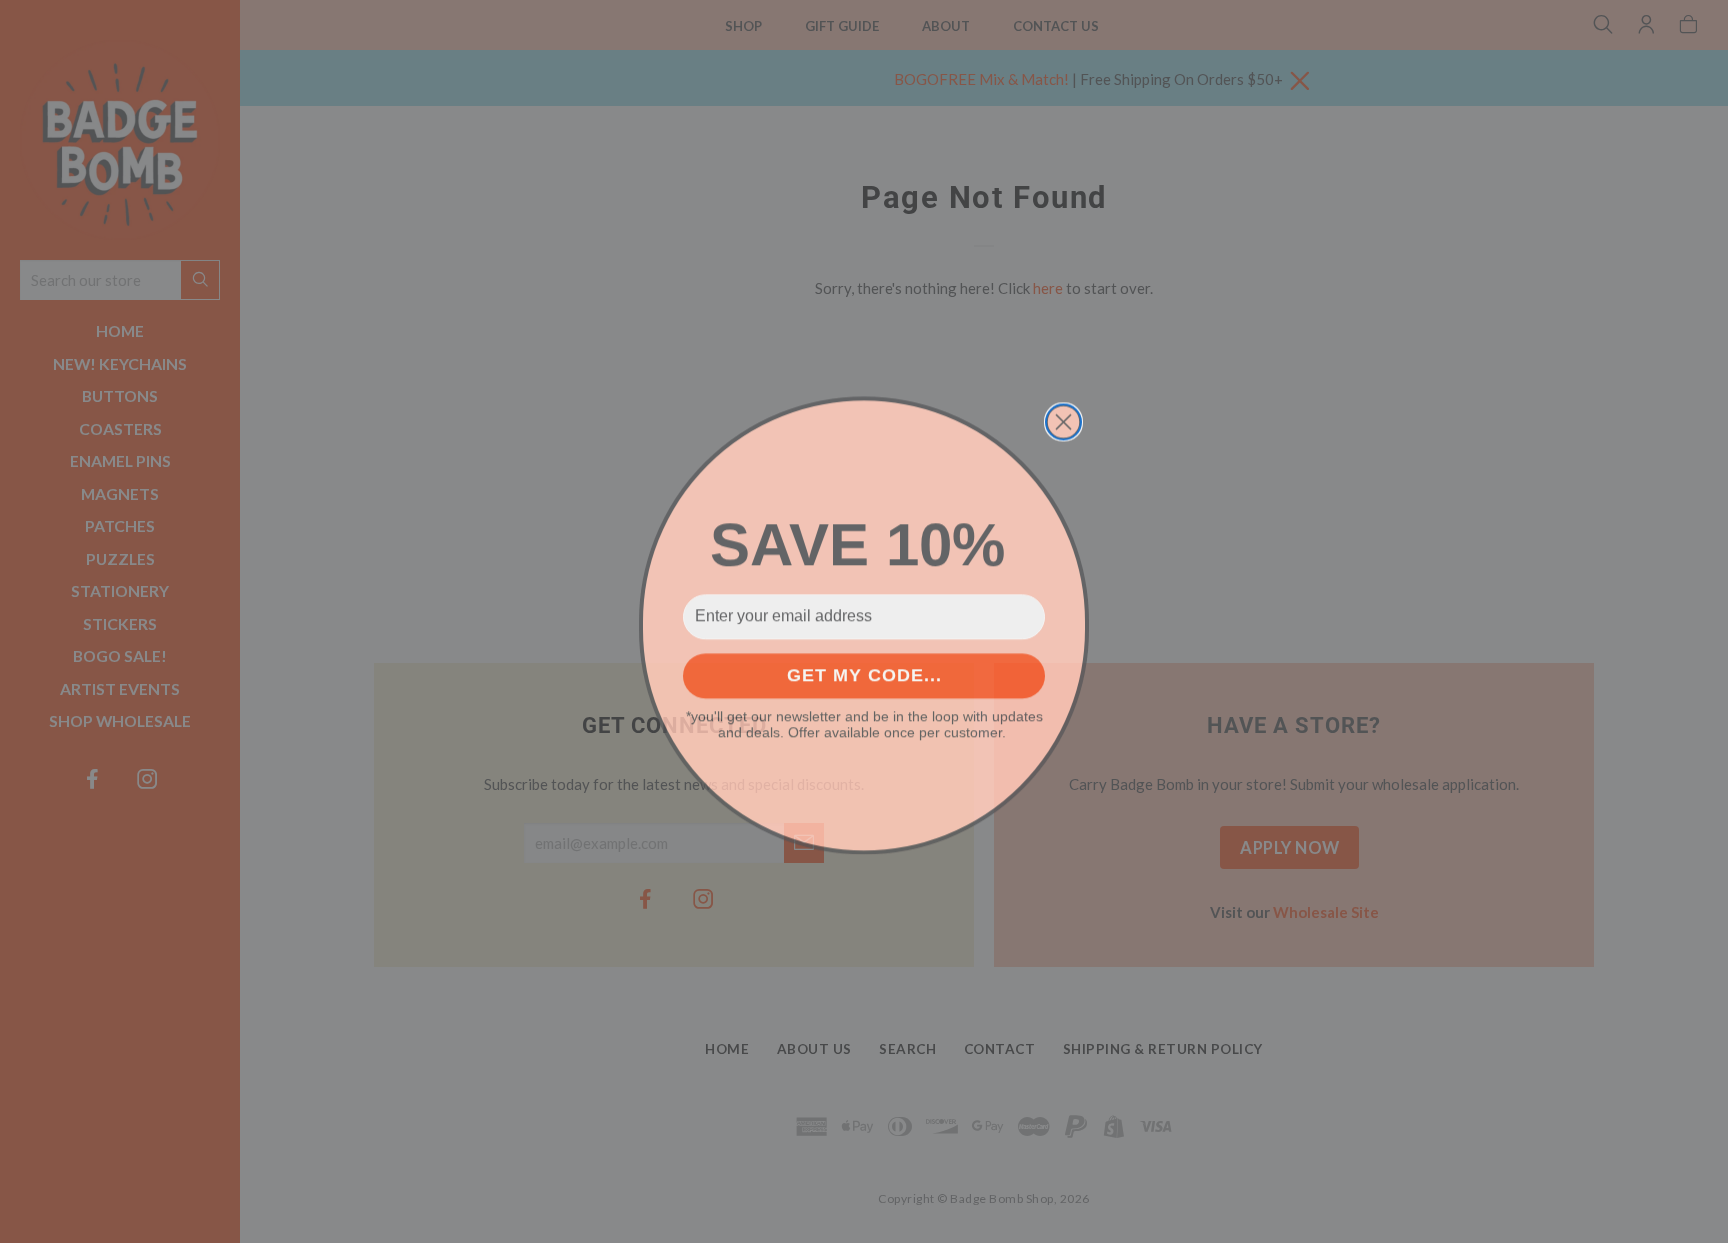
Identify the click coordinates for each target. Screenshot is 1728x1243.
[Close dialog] (1063, 418)
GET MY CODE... (864, 672)
